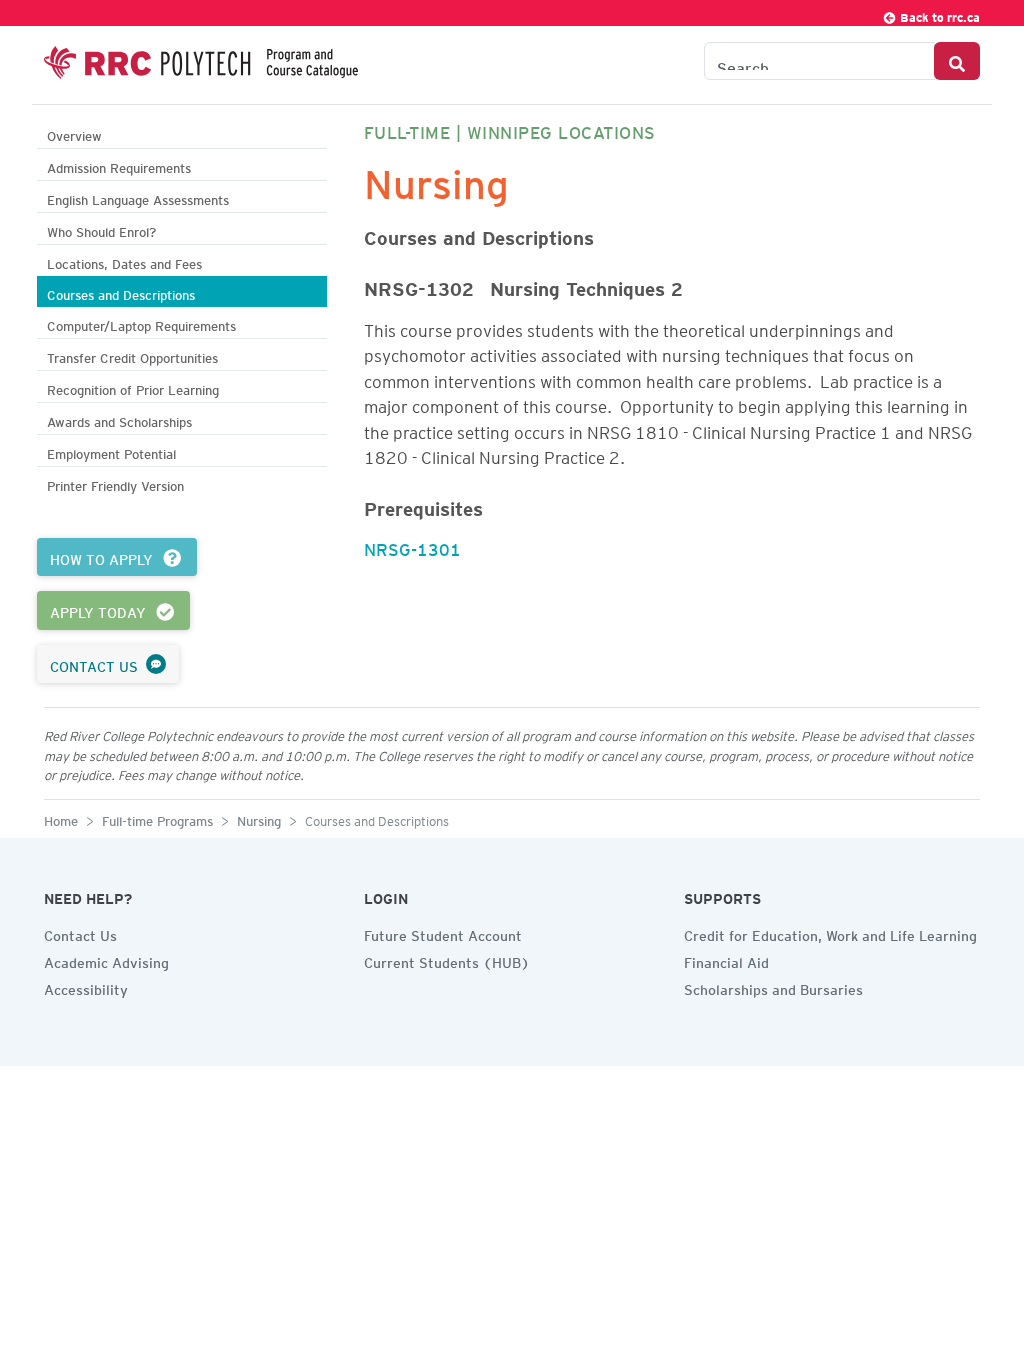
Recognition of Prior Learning (133, 387)
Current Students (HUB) (447, 960)
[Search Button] (957, 61)
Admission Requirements (119, 165)
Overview (74, 133)
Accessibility (86, 987)
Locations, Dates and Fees (124, 261)
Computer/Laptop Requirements (141, 323)
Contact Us (80, 933)
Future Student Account (443, 933)
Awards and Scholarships (119, 419)
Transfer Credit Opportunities (132, 355)
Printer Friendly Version (115, 483)
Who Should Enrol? (101, 229)
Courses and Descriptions (121, 292)
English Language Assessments (138, 197)
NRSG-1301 (412, 546)
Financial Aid (726, 960)
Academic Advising (106, 960)
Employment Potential (111, 451)
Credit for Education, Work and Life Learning (830, 933)
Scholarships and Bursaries (773, 987)
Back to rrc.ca (938, 14)
